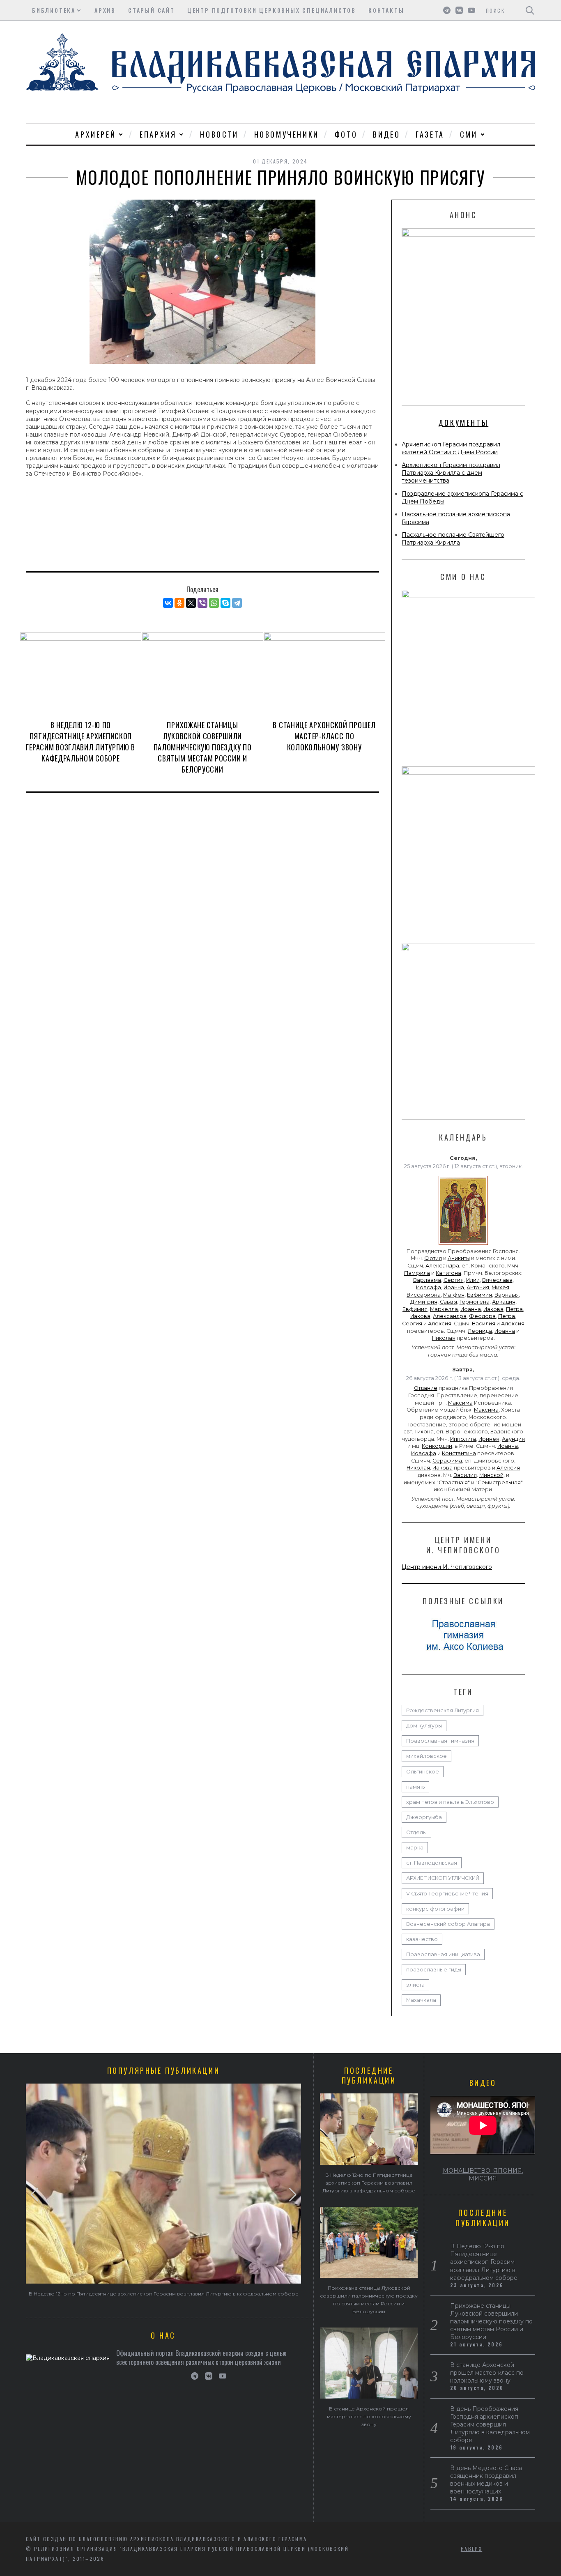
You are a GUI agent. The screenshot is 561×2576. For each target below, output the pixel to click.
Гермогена (475, 1302)
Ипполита (463, 1439)
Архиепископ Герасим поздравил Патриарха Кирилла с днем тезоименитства (451, 473)
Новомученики (287, 134)
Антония (478, 1287)
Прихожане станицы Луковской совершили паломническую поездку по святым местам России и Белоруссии (203, 747)
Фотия (433, 1258)
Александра (442, 1266)
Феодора (482, 1316)
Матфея (454, 1295)
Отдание (426, 1388)
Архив (105, 10)
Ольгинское (423, 1772)
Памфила (417, 1273)
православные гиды (434, 1970)
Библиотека (54, 10)
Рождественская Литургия (443, 1710)
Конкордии (437, 1446)
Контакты (386, 10)
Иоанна (454, 1287)
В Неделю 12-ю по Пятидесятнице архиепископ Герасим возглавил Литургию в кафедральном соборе (80, 742)
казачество (422, 1939)
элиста (415, 1985)
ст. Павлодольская (432, 1863)
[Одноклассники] (179, 603)
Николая (444, 1338)
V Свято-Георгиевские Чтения (447, 1894)
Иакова (493, 1309)
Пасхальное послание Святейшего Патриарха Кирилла (453, 539)
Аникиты (459, 1258)
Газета (430, 134)
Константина (459, 1453)
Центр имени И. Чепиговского (447, 1567)
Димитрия (424, 1302)
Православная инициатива (443, 1954)
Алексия (440, 1324)
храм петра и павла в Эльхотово (450, 1802)
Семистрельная (499, 1482)
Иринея (489, 1439)
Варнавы (507, 1295)
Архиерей (95, 134)
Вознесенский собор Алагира (448, 1924)
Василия (484, 1324)
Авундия (513, 1439)
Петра (514, 1309)
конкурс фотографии (435, 1909)
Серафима (447, 1461)
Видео (386, 134)
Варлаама (427, 1280)
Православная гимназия (440, 1741)
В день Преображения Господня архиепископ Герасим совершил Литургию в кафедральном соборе (490, 2424)
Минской (491, 1475)
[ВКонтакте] (168, 603)
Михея (500, 1287)
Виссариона (424, 1295)
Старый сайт (152, 10)
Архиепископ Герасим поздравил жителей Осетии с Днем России (451, 448)
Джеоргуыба (424, 1817)
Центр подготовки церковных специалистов (272, 10)
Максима (460, 1403)
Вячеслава (497, 1280)
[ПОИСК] (530, 10)
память (415, 1787)
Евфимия (479, 1295)
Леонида (480, 1331)
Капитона (448, 1273)
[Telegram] (237, 603)
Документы (463, 423)
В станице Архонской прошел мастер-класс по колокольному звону (324, 736)
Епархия (158, 134)
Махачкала (421, 2000)
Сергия (454, 1280)
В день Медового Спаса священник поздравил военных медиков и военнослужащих (486, 2480)
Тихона (424, 1432)
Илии (473, 1280)
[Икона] (463, 1245)
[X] (191, 603)
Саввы (448, 1302)
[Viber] (202, 603)
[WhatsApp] (214, 603)
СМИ (469, 134)
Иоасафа (429, 1287)
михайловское (426, 1756)
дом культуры (424, 1726)
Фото (346, 134)
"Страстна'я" (453, 1482)
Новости (219, 134)
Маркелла (444, 1309)
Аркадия (504, 1302)
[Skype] (225, 603)
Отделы (416, 1832)
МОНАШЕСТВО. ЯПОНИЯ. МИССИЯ (483, 2175)
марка (415, 1848)
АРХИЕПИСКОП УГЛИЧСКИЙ (443, 1878)
